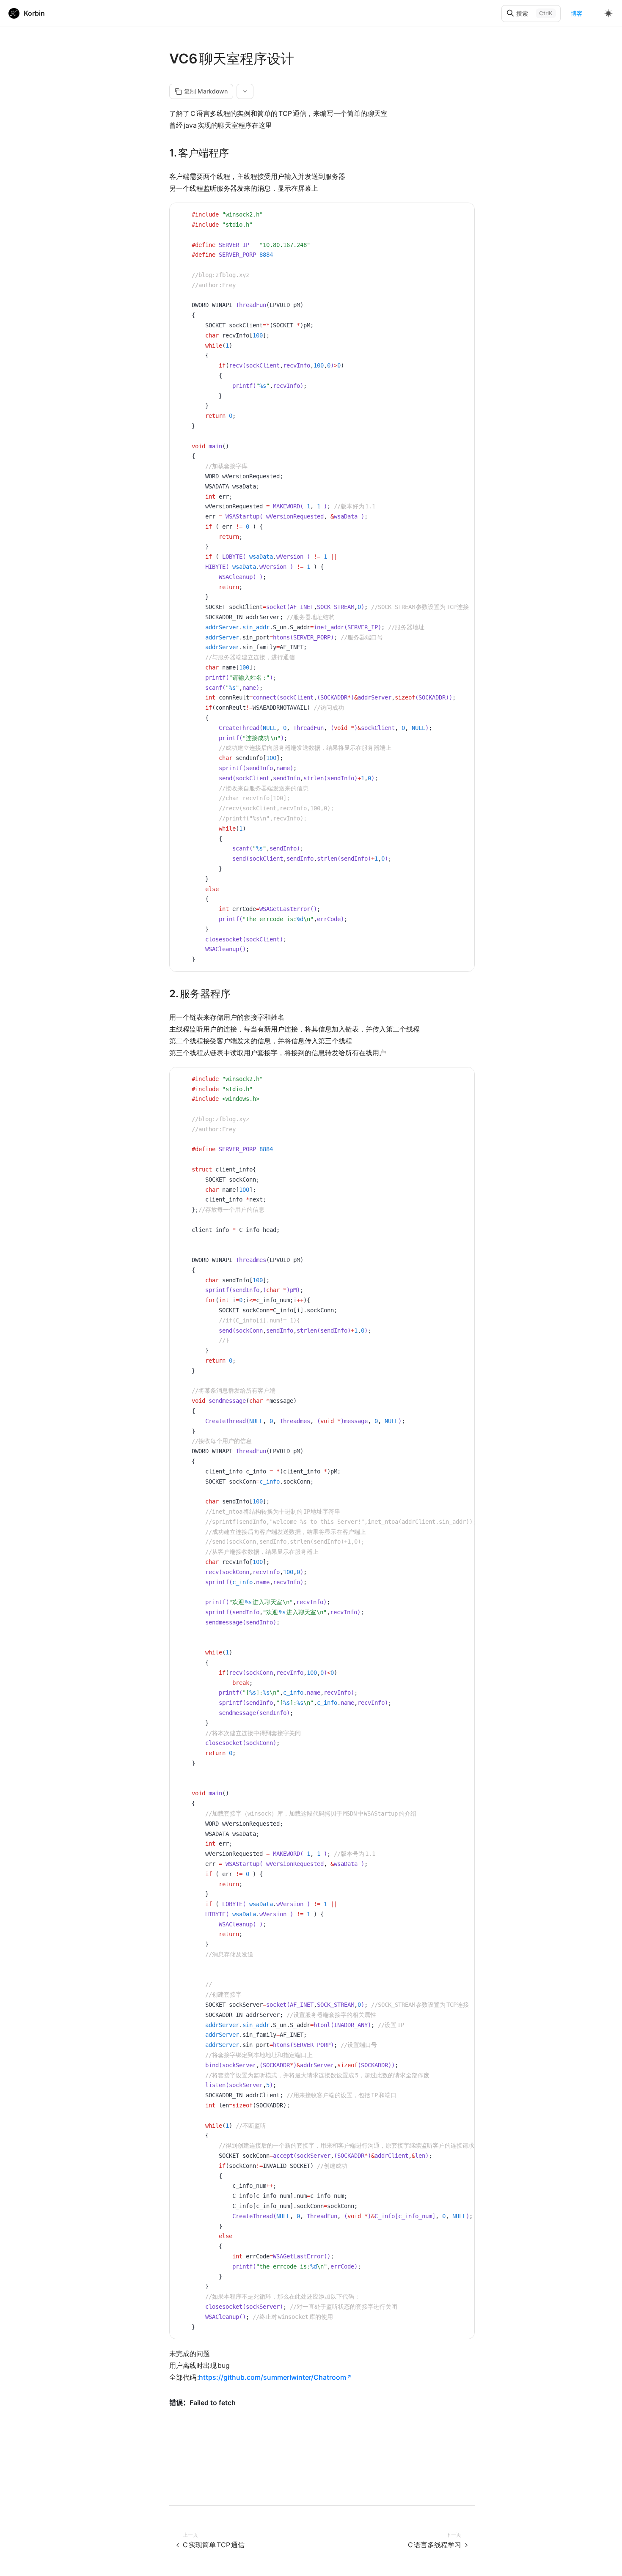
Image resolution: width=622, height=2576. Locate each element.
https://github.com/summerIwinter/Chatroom (272, 2377)
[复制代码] (462, 216)
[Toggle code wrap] (449, 216)
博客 (577, 13)
